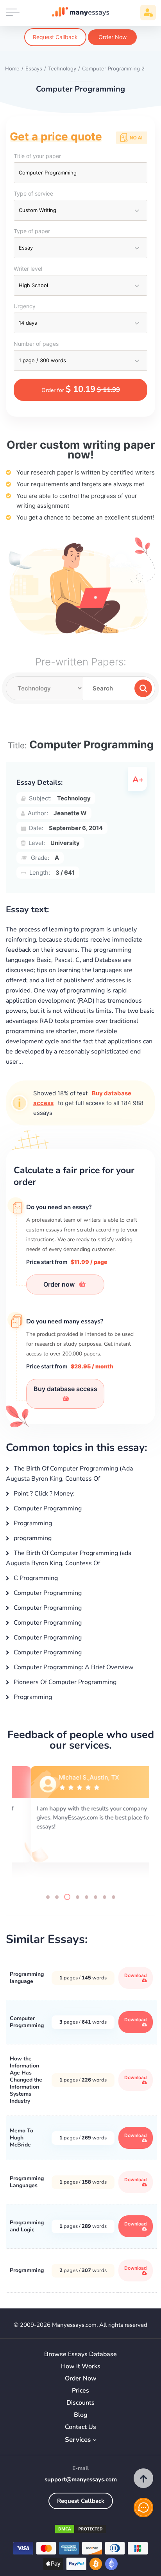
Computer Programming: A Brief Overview (73, 1667)
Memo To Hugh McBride (21, 2138)
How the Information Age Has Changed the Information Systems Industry (26, 2080)
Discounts (80, 2403)
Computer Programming (47, 1508)
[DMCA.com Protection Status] (80, 2530)
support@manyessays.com (81, 2479)
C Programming (35, 1578)
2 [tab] (57, 1897)
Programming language (27, 1978)
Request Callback (55, 37)
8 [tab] (114, 1897)
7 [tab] (105, 1897)
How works (81, 2367)
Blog (81, 2415)
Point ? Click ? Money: (43, 1494)
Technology (74, 798)
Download (136, 1975)
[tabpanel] (80, 1823)
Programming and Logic (27, 2226)
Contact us (80, 2427)
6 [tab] (96, 1897)
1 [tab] (48, 1897)
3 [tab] (67, 1897)
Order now (60, 1284)
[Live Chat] (143, 2508)
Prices (80, 2391)
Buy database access (65, 1389)
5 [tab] (87, 1897)
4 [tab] (78, 1897)
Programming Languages (27, 2182)
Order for (81, 389)
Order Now (113, 37)
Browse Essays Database (80, 2354)
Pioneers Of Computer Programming (64, 1682)
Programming (32, 1523)
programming (32, 1538)
